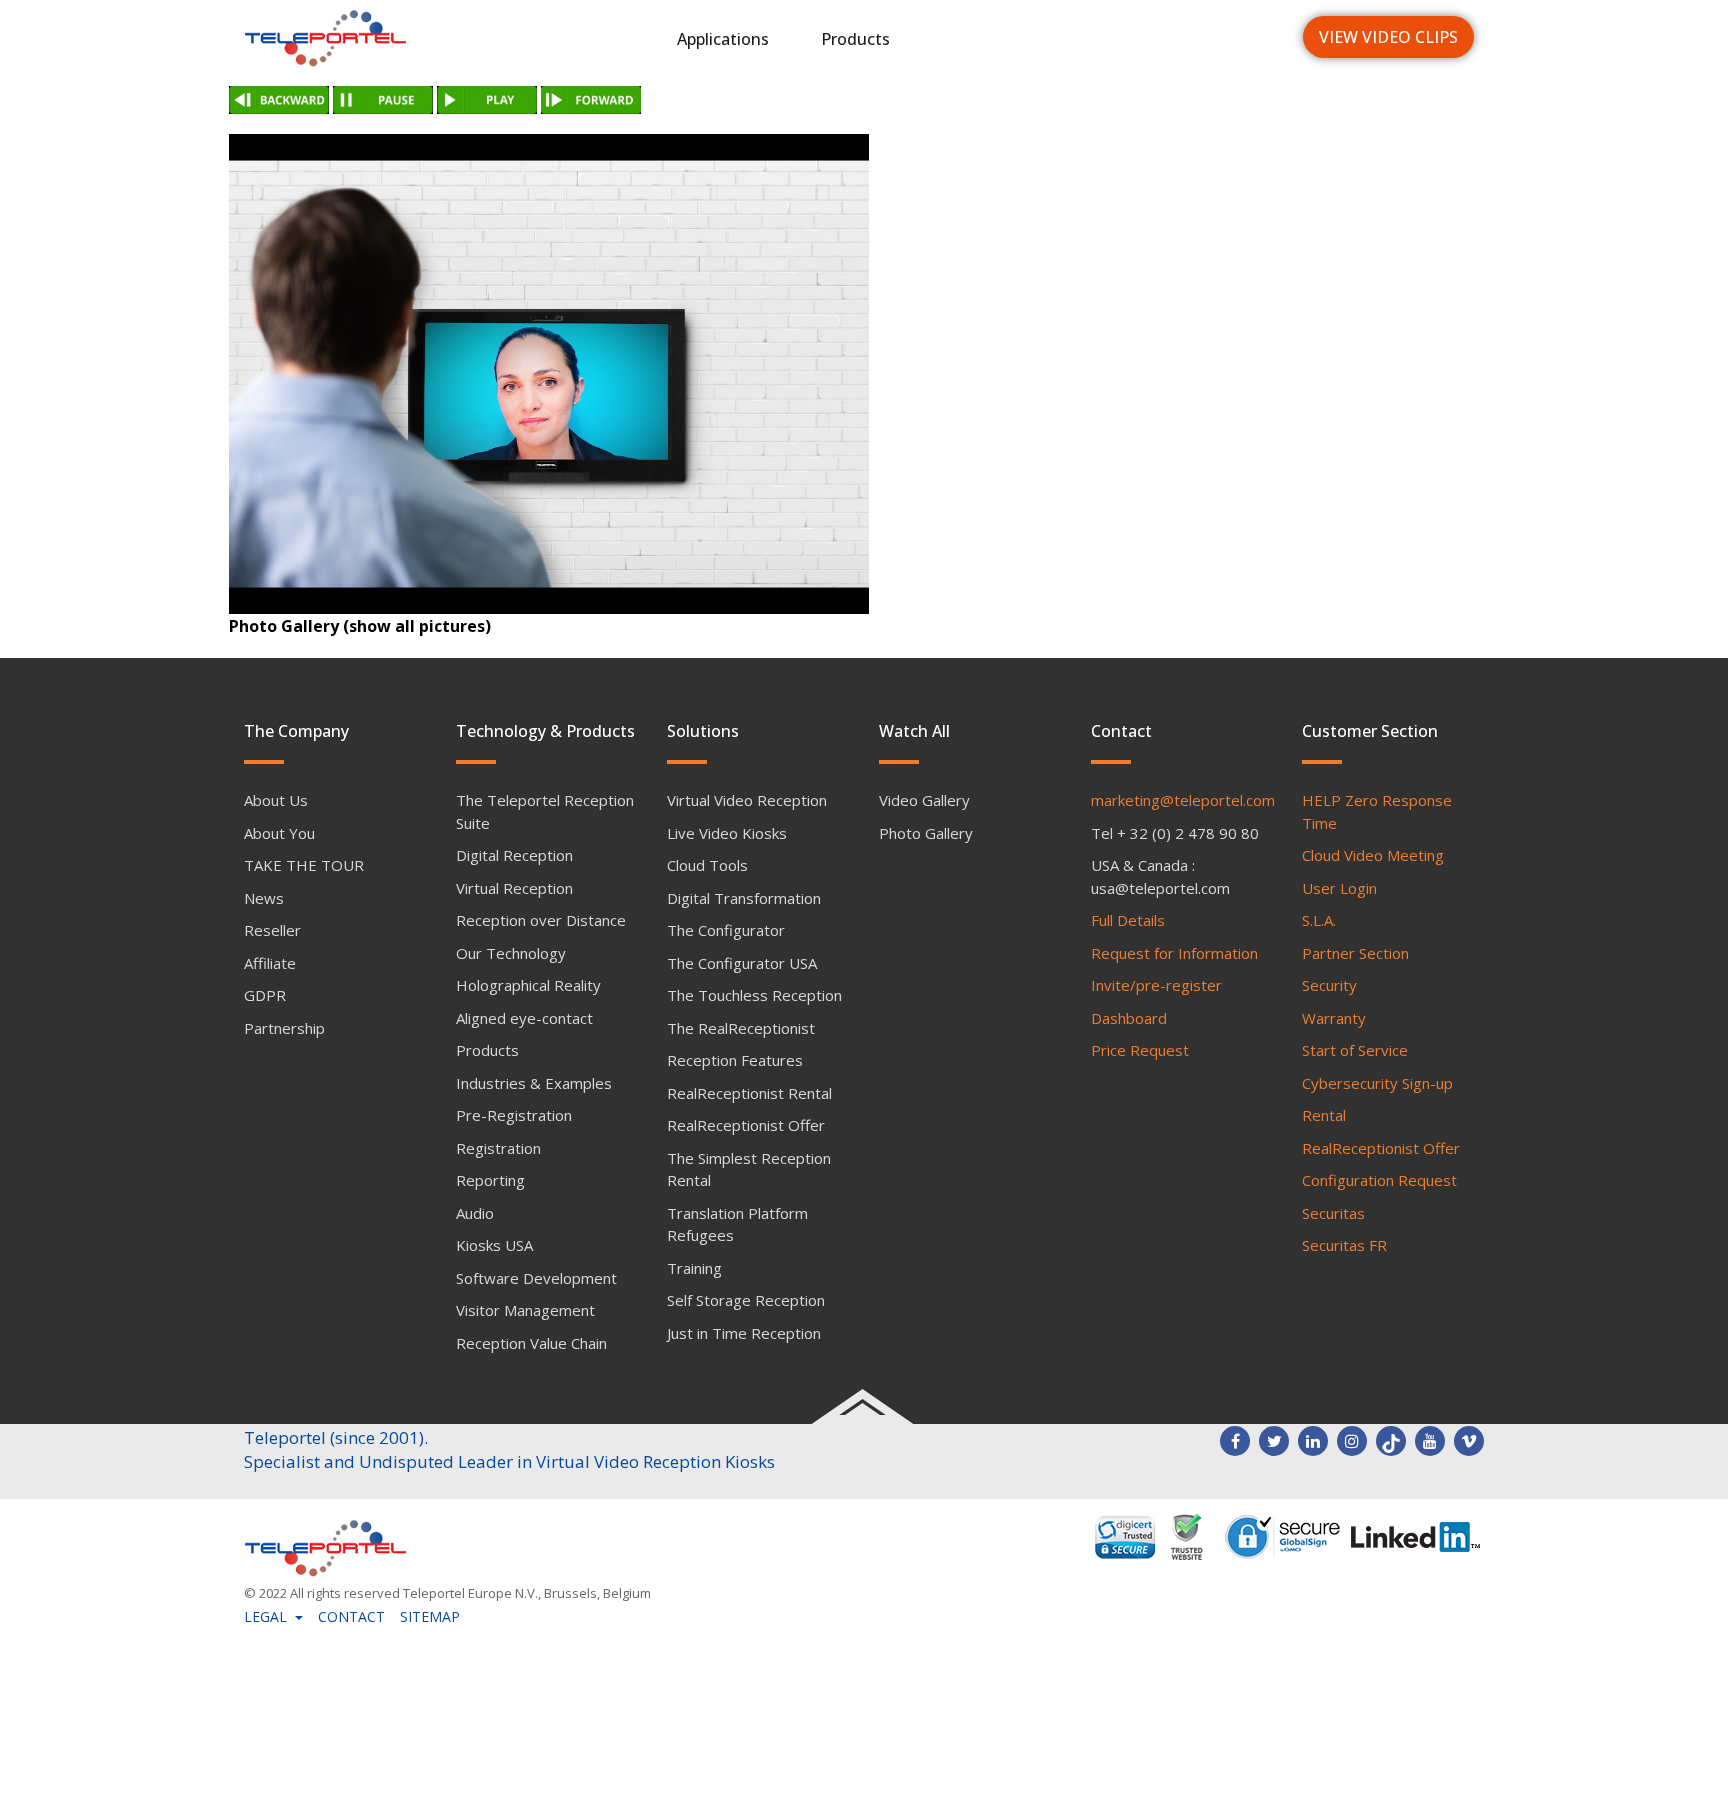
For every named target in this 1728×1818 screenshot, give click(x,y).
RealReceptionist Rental (749, 1093)
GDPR (265, 995)
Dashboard (1129, 1018)
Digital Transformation (744, 898)
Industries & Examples (534, 1083)
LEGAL (267, 1616)
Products (855, 39)
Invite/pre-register (1156, 985)
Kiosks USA (494, 1245)
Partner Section (1355, 953)
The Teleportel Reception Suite (545, 811)
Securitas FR (1344, 1245)
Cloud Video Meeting (1373, 855)
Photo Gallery (926, 833)
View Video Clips (1388, 37)
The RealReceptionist (741, 1028)
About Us (276, 800)
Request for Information (1174, 953)
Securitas (1333, 1213)
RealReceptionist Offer (746, 1125)
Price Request (1140, 1050)
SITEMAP (430, 1616)
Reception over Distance (541, 920)
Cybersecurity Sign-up (1377, 1083)
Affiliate (270, 963)
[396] (549, 373)
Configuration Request (1379, 1180)
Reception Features (735, 1060)
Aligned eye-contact (524, 1018)
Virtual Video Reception (747, 800)
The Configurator (726, 930)
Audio (475, 1213)
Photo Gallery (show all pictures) (360, 626)
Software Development (536, 1278)
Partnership (284, 1028)
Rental (1324, 1115)
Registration (498, 1148)
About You (279, 833)
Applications (723, 39)
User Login (1339, 888)
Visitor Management (525, 1310)
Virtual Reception (514, 888)
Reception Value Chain (531, 1343)
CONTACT (351, 1616)
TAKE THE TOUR (304, 865)
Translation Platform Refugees (737, 1224)
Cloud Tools (707, 865)
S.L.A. (1319, 920)
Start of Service (1355, 1050)
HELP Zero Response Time (1377, 811)
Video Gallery (924, 800)
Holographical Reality (528, 985)
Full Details (1128, 920)
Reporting (490, 1180)
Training (694, 1268)
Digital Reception (514, 855)
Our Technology (511, 953)
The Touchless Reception (754, 995)
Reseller (272, 930)
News (1092, 39)
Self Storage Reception (746, 1300)
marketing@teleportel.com (1183, 800)
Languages (1210, 39)
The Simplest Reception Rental (749, 1169)
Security (1329, 985)
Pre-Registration (514, 1115)
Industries (980, 39)
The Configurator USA (742, 963)
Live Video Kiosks (727, 833)
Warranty (1334, 1018)
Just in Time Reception (744, 1333)
